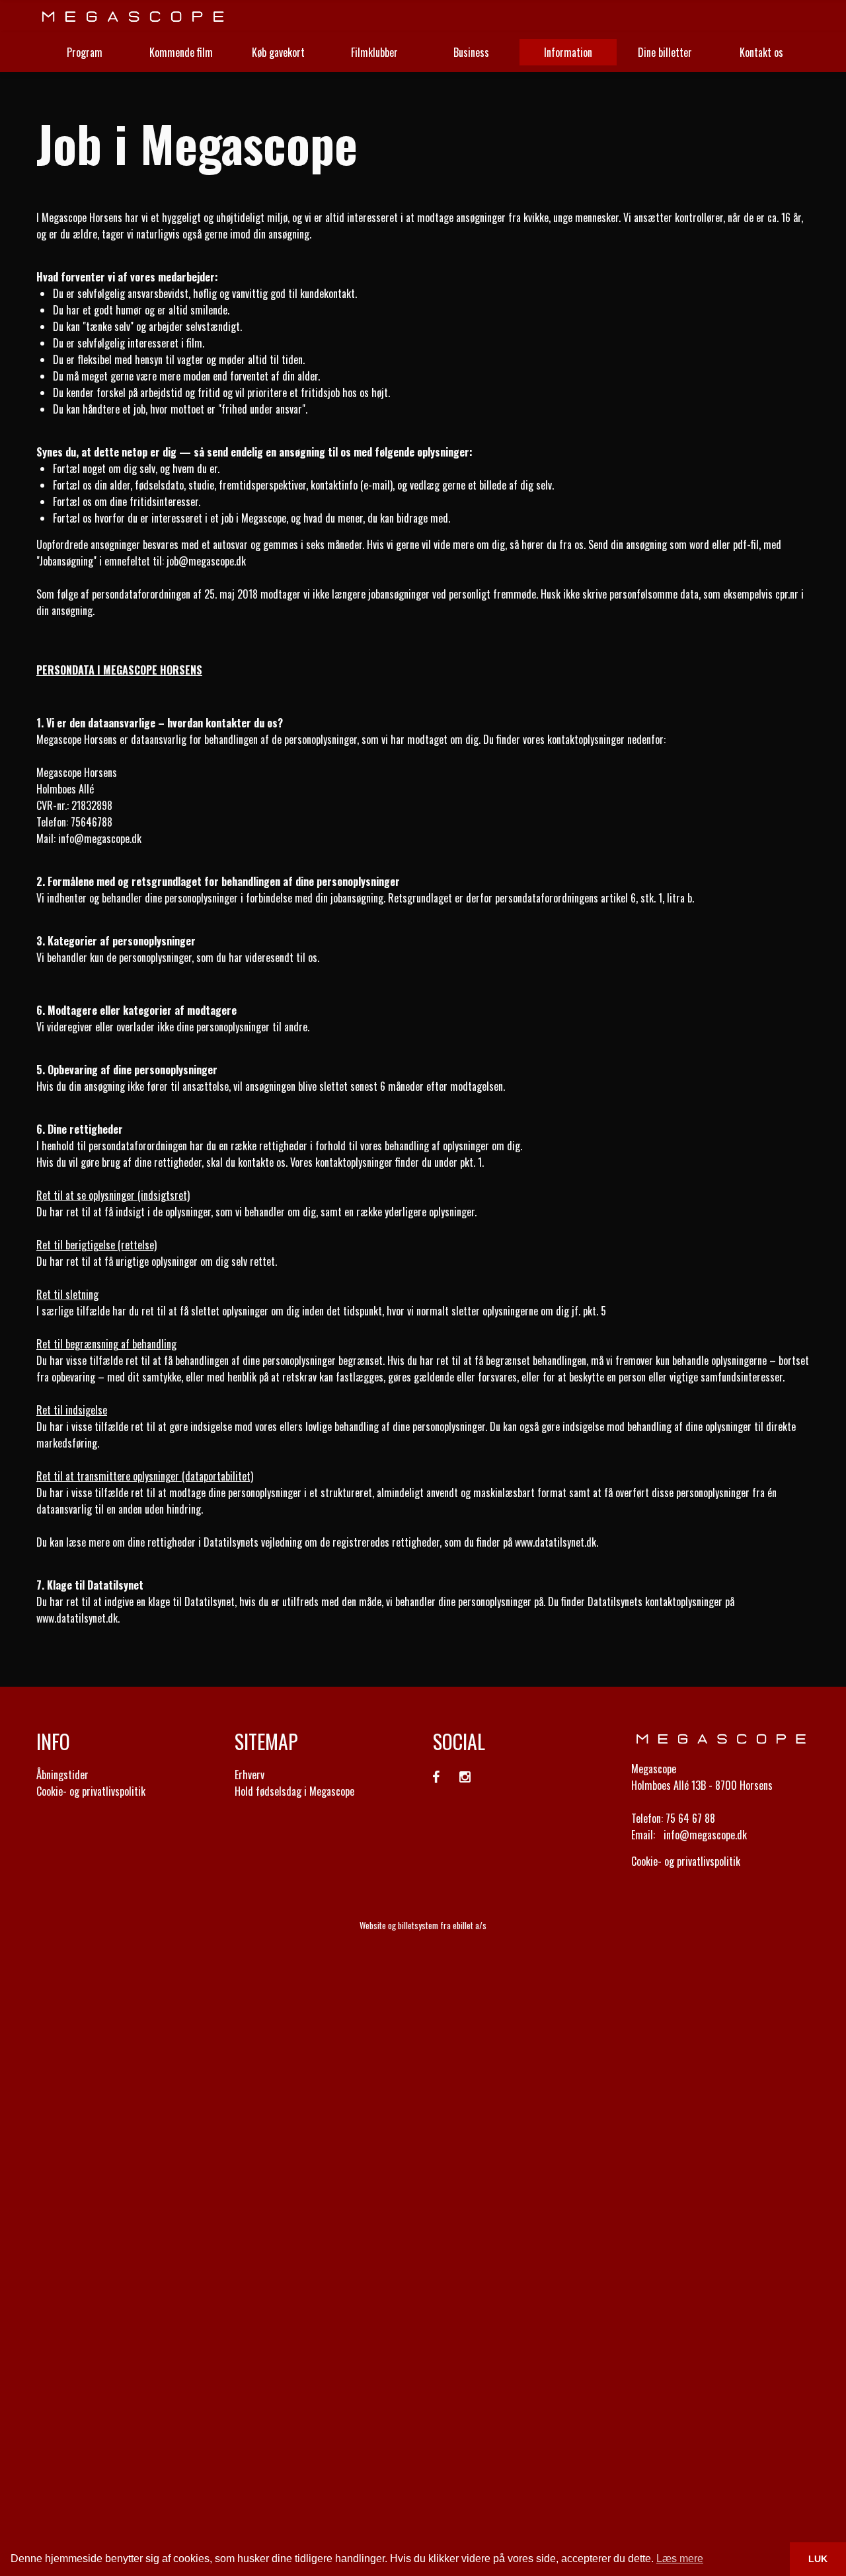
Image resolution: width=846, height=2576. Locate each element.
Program (85, 52)
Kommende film (181, 52)
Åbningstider (62, 1775)
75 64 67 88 (690, 1818)
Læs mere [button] (680, 2558)
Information (568, 52)
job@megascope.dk (206, 561)
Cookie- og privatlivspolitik (91, 1791)
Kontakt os (761, 52)
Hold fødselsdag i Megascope (294, 1791)
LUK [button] (818, 2559)
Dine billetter (665, 52)
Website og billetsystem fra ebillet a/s (423, 1925)
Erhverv (250, 1775)
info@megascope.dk (100, 838)
